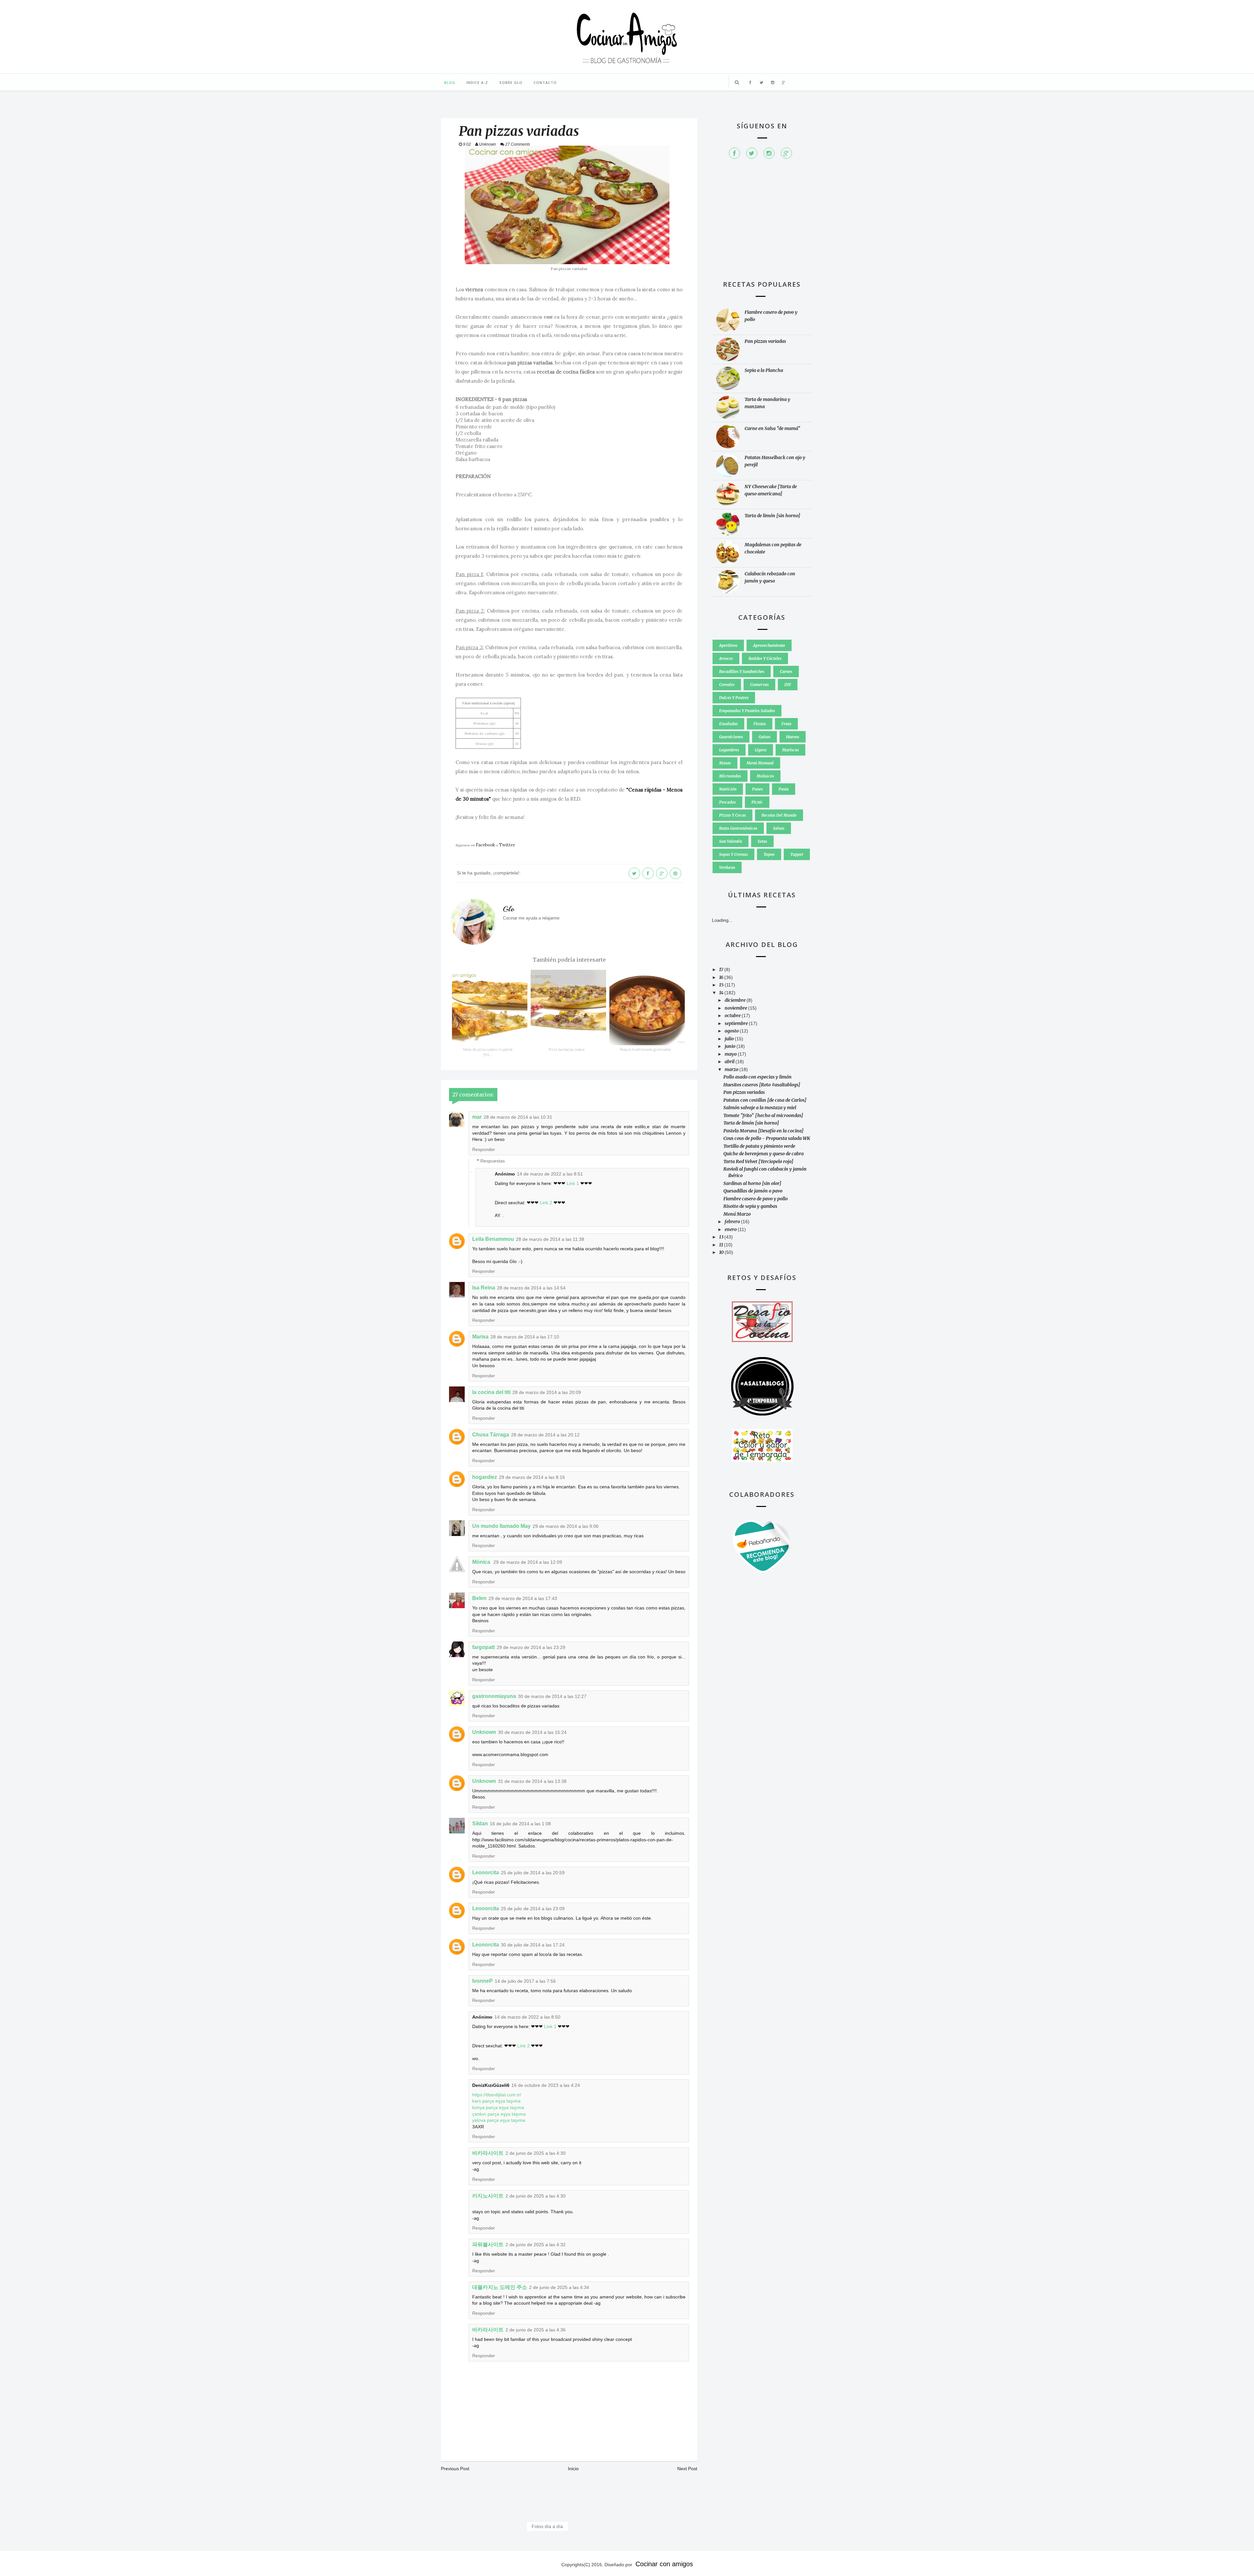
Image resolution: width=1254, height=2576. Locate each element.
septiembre (737, 1023)
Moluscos (765, 776)
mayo (731, 1054)
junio (731, 1046)
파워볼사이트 (488, 2244)
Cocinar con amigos (664, 2564)
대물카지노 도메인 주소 (500, 2287)
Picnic (757, 802)
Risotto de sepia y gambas (750, 1206)
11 (722, 1245)
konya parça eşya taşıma (498, 2107)
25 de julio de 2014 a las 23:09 (533, 1909)
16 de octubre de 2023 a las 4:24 (546, 2085)
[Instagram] (769, 153)
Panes (757, 789)
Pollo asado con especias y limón (757, 1077)
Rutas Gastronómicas (738, 828)
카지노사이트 (488, 2196)
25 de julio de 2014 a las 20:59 (533, 1873)
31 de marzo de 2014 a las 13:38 (532, 1781)
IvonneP (482, 1981)
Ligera (761, 750)
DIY (788, 685)
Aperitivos (728, 645)
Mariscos (790, 750)
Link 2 (546, 1203)
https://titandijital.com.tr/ (497, 2095)
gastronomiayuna (494, 1696)
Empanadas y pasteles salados (747, 711)
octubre (733, 1016)
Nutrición (728, 789)
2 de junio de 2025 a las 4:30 (536, 2153)
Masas (725, 763)
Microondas (730, 776)
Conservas (759, 685)
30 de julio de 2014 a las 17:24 (533, 1945)
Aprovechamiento (769, 645)
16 (722, 977)
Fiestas (760, 724)
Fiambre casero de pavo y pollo (756, 1199)
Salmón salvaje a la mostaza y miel (760, 1108)
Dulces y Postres (734, 698)
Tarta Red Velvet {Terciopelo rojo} (758, 1161)
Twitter (507, 845)
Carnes (786, 672)
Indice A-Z (477, 82)
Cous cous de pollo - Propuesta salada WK (767, 1138)
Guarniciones (731, 737)
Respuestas (493, 1161)
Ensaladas (728, 724)
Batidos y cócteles (765, 658)
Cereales (727, 685)
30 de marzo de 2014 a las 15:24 (532, 1732)
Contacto (545, 82)
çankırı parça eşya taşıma (499, 2114)
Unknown (484, 1732)
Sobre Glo (511, 82)
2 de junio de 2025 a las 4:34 (559, 2287)
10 (722, 1252)
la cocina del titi (491, 1392)
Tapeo (769, 854)
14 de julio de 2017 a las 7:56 (525, 1981)
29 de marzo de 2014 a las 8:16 (532, 1477)
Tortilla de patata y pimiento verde (759, 1146)
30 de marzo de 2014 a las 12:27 (552, 1696)
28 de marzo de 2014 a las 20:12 (545, 1435)
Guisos (764, 737)
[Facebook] (734, 153)
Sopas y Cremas (733, 854)
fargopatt (483, 1647)
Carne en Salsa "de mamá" (772, 428)
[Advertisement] (762, 223)
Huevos (793, 737)
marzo (732, 1069)
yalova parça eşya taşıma (499, 2120)
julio (730, 1039)
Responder (484, 1149)
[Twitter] (752, 153)
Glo (509, 909)
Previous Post (455, 2469)
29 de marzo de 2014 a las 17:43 (523, 1598)
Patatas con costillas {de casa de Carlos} (765, 1100)
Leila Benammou (493, 1239)
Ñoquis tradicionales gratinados (645, 1049)
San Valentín (731, 841)
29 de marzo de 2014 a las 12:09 (528, 1562)
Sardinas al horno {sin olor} (752, 1183)
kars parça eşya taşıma (496, 2101)
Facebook (485, 845)
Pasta (784, 789)
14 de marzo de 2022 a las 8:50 (527, 2017)
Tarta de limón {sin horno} (772, 516)
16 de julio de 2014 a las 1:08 (520, 1824)
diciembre (736, 1000)
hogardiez (485, 1477)
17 (722, 969)
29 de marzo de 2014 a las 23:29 (531, 1647)
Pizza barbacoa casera (567, 1049)
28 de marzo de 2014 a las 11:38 (550, 1239)
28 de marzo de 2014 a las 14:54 (531, 1288)
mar (477, 1117)
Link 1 (573, 1183)
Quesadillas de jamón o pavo (753, 1191)
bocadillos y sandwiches (742, 672)
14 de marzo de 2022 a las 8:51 (550, 1174)
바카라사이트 (488, 2153)
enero (731, 1229)
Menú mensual (760, 763)
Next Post (687, 2469)
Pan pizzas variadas (765, 341)
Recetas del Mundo (779, 815)
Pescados (727, 802)
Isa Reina (484, 1288)
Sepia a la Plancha (764, 370)
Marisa (480, 1337)
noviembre (736, 1008)
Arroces (726, 658)
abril (730, 1062)
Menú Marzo (737, 1214)
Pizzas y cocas (732, 815)
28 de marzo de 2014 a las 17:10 (525, 1337)
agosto (732, 1031)
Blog (450, 82)
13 (722, 1237)
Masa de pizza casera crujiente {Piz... (488, 1052)
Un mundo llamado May (501, 1526)
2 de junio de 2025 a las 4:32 (536, 2245)
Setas (762, 841)
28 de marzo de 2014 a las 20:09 (547, 1392)
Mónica (482, 1562)
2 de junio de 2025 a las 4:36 (536, 2330)
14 (722, 993)
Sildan (480, 1824)
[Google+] (786, 153)
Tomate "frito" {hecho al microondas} (763, 1115)
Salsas (779, 828)
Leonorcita (486, 1872)
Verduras (727, 867)
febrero (733, 1222)
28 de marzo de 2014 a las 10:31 (518, 1117)
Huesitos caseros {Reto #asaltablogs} (762, 1085)
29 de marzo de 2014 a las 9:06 (566, 1526)
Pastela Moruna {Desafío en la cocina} (764, 1131)
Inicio (573, 2469)
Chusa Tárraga (491, 1435)
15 (722, 985)
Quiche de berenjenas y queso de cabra (764, 1154)
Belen (479, 1598)
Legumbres (729, 750)
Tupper (797, 854)
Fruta (786, 724)
